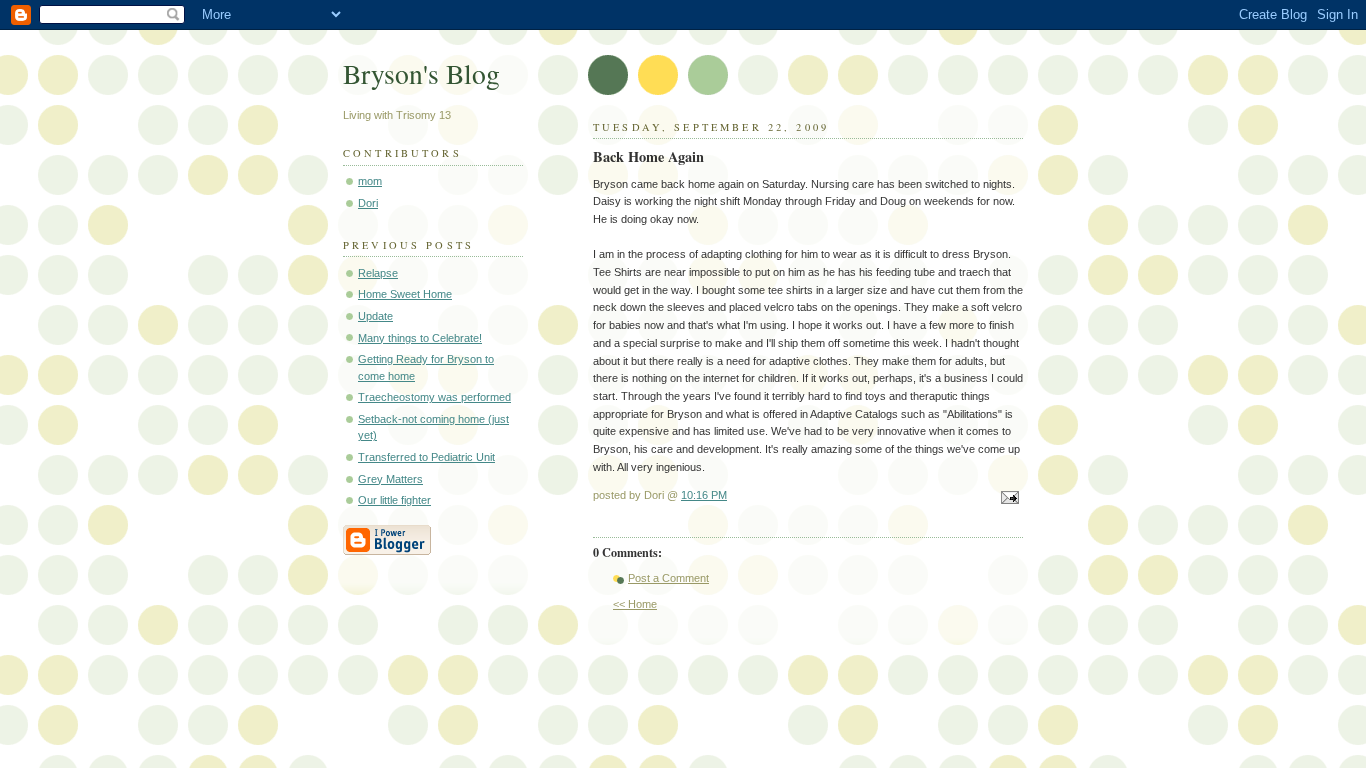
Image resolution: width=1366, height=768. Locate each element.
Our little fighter (394, 500)
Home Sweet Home (405, 294)
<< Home (635, 604)
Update (375, 316)
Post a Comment (668, 578)
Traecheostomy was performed (434, 397)
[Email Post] (1007, 499)
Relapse (378, 273)
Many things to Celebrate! (420, 338)
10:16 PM (704, 495)
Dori (368, 203)
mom (370, 181)
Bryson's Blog (421, 73)
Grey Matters (390, 479)
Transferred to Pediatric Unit (426, 457)
